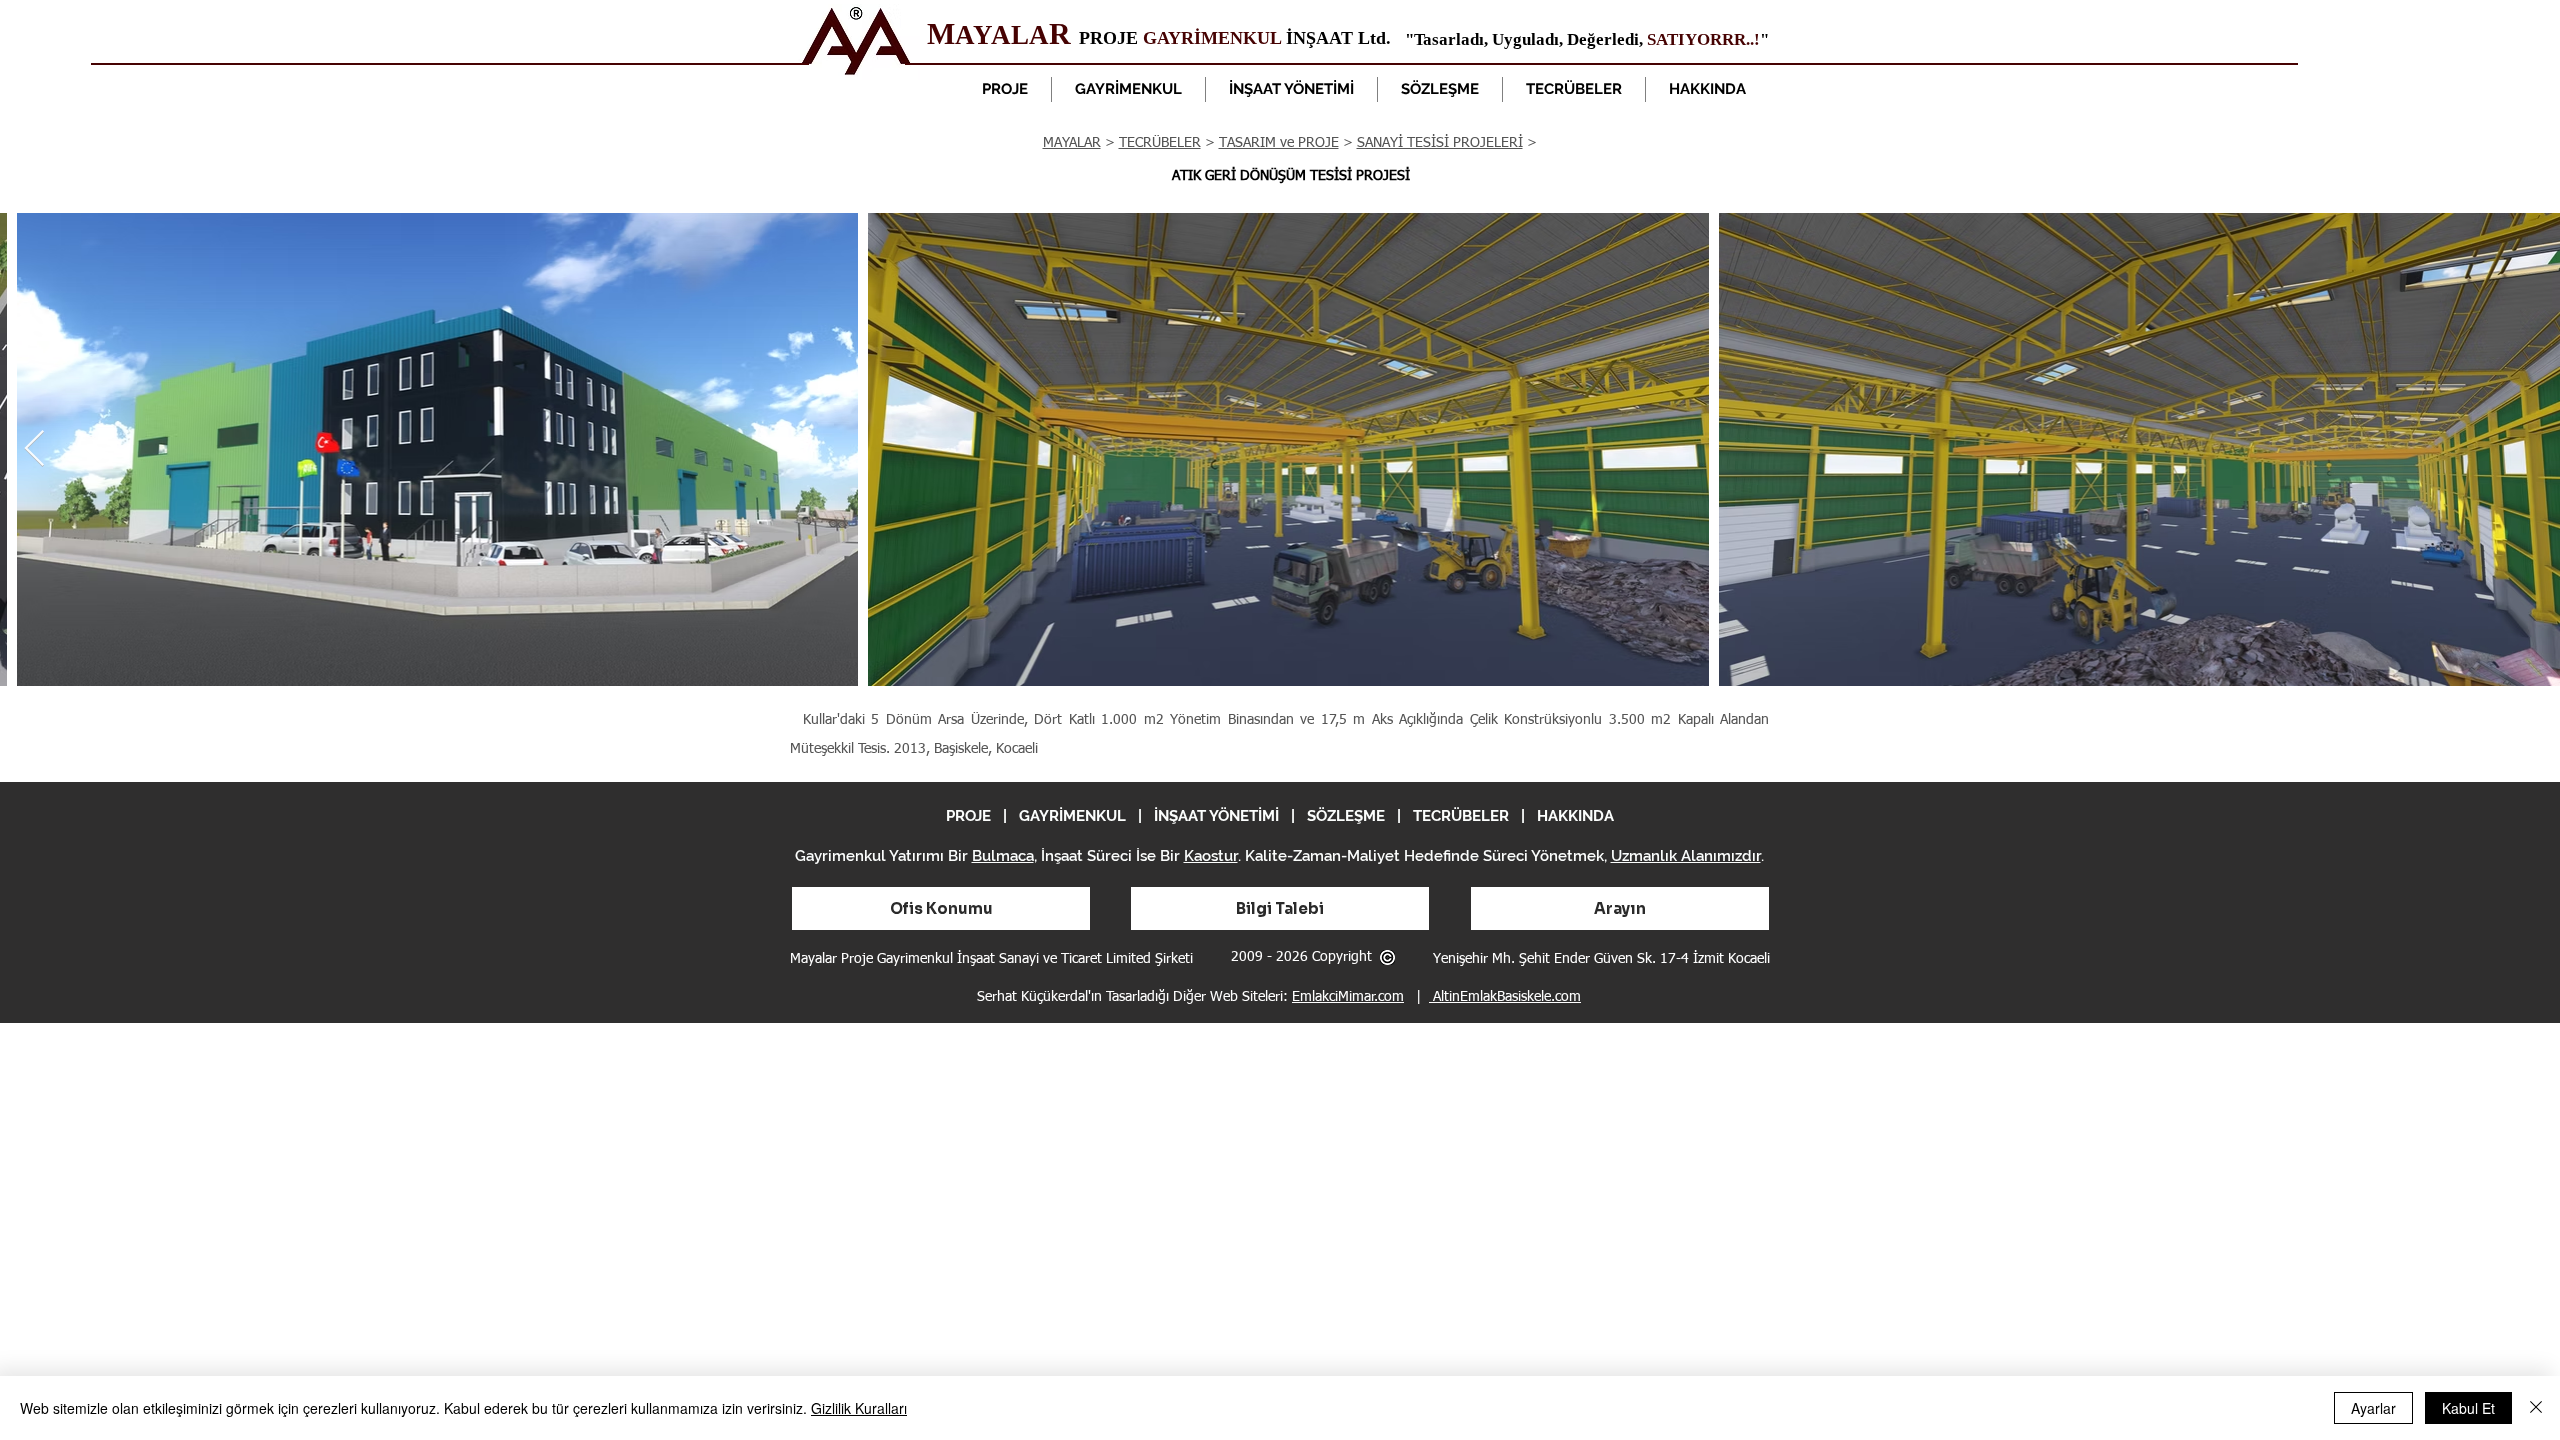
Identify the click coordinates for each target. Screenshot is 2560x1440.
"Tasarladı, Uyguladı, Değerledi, (1526, 39)
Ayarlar (2373, 1408)
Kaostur (1211, 856)
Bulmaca (1003, 856)
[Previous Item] (34, 449)
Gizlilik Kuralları (859, 1408)
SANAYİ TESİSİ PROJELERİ (1440, 143)
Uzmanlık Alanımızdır (1686, 856)
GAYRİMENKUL (1212, 38)
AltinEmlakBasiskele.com (1505, 997)
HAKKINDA (1575, 816)
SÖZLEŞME (1346, 816)
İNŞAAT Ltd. (1336, 38)
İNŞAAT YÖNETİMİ (1216, 816)
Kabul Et (2468, 1408)
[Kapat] (2536, 1408)
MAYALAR (1072, 143)
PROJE (1111, 38)
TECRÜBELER (1160, 143)
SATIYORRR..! (1703, 39)
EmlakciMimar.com (1348, 997)
